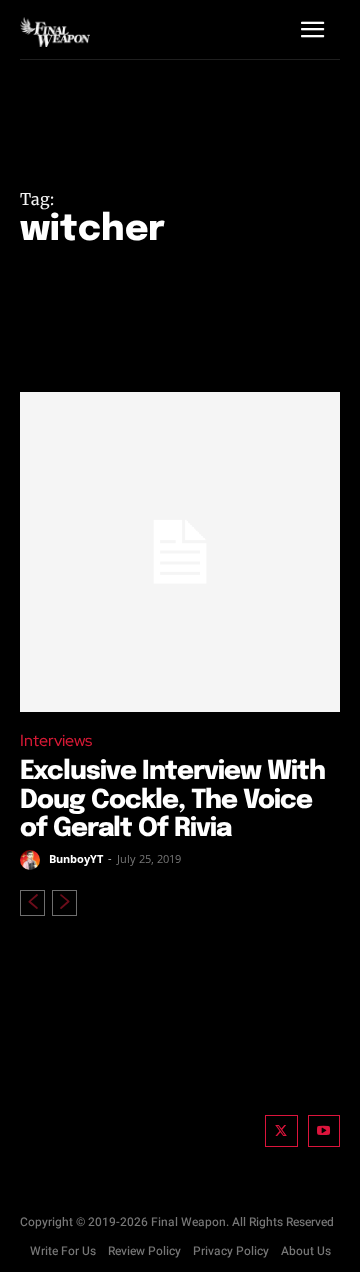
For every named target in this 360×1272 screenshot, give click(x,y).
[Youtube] (324, 1131)
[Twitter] (281, 1131)
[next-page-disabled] (64, 903)
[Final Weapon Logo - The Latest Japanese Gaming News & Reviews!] (55, 31)
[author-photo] (33, 860)
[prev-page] (32, 903)
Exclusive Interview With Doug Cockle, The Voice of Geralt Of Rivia (172, 800)
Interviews (56, 740)
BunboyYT (76, 858)
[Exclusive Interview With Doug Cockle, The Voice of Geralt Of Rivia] (180, 552)
